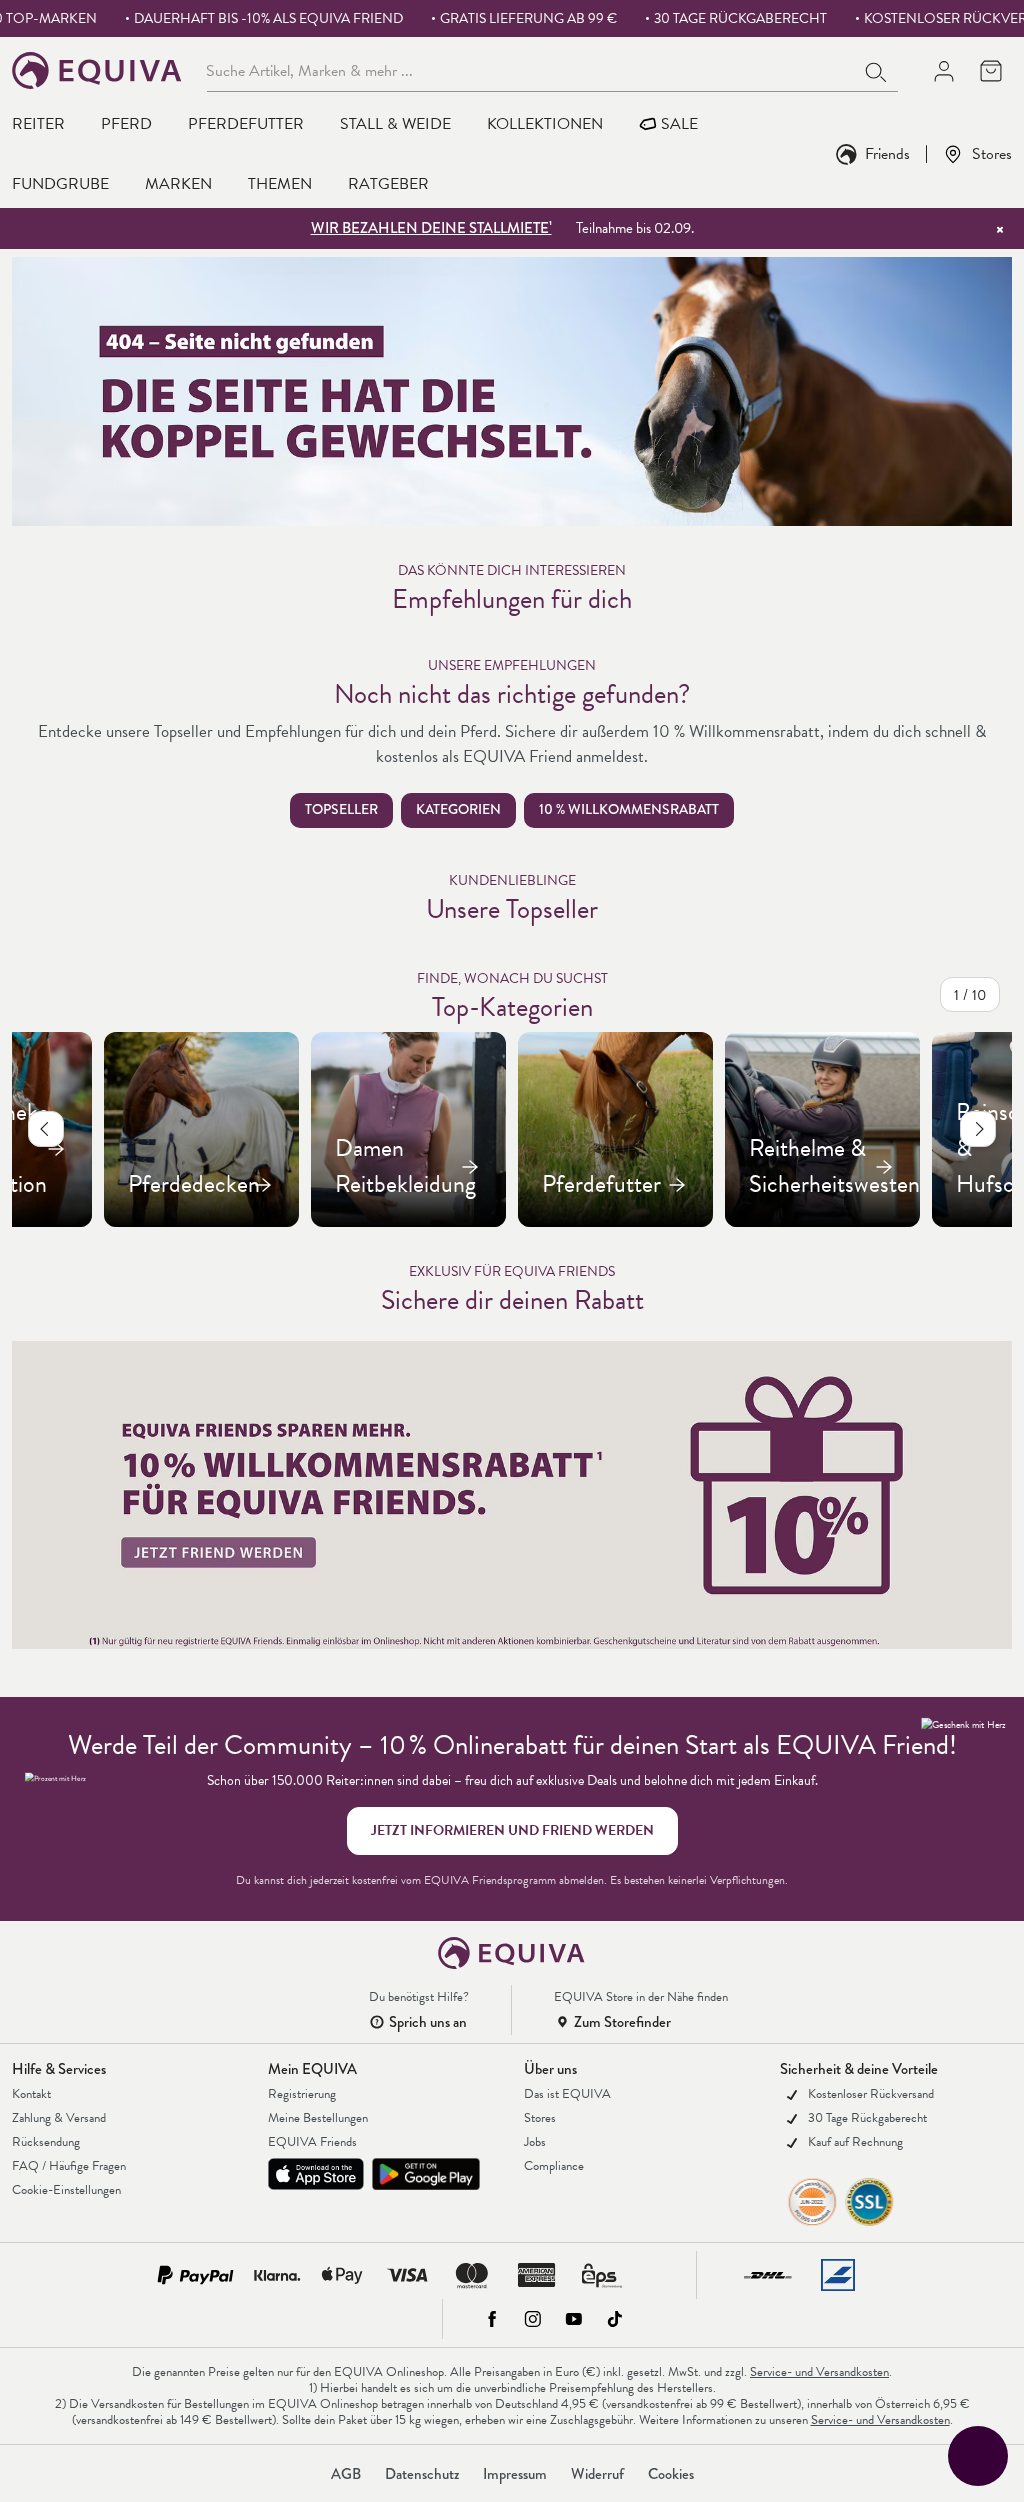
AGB (346, 2474)
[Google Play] (426, 2174)
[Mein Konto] (943, 70)
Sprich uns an (428, 2022)
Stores (992, 153)
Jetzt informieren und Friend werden (512, 1830)
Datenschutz (422, 2474)
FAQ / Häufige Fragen (69, 2166)
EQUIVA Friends (312, 2142)
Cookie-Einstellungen (66, 2190)
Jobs (535, 2142)
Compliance (554, 2166)
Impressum (515, 2474)
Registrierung (302, 2094)
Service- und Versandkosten (819, 2372)
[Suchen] (877, 70)
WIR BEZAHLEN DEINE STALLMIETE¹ (431, 228)
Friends (887, 153)
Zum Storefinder (622, 2022)
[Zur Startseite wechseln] (97, 70)
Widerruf (597, 2474)
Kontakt (31, 2094)
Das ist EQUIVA (567, 2094)
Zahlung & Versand (59, 2118)
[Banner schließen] (1000, 229)
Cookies (671, 2474)
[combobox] (531, 70)
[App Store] (316, 2174)
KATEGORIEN (458, 809)
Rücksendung (46, 2142)
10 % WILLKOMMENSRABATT (629, 809)
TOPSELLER (341, 809)
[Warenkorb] (990, 70)
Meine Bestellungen (318, 2118)
